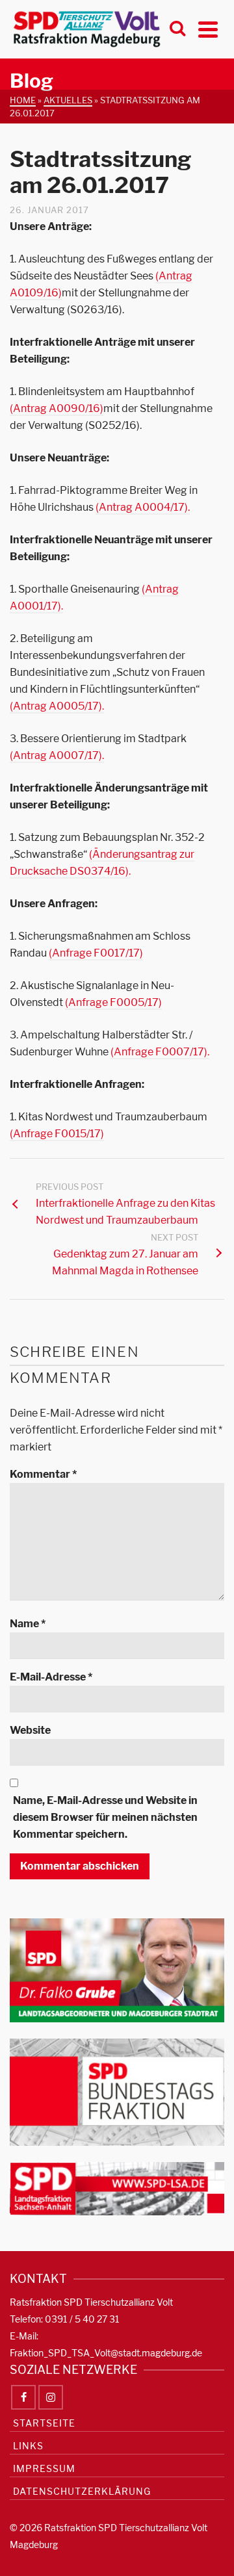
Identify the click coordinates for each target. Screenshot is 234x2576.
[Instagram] (51, 2397)
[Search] (177, 29)
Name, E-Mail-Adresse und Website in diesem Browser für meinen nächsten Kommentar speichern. (105, 1817)
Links (28, 2446)
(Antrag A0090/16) (57, 408)
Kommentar (43, 1474)
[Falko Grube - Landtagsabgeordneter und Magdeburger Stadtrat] (117, 1969)
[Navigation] (208, 29)
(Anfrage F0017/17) (96, 953)
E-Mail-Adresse (51, 1677)
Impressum (44, 2468)
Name (28, 1624)
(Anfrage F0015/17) (57, 1134)
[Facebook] (23, 2397)
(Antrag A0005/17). (57, 706)
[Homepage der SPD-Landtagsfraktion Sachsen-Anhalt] (117, 2188)
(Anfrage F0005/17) (113, 1002)
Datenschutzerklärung (82, 2491)
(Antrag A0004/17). (143, 507)
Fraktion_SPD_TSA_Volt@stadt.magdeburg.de (106, 2353)
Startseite (44, 2423)
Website (30, 1730)
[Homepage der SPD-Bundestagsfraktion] (117, 2092)
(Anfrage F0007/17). (160, 1052)
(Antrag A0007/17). (57, 755)
